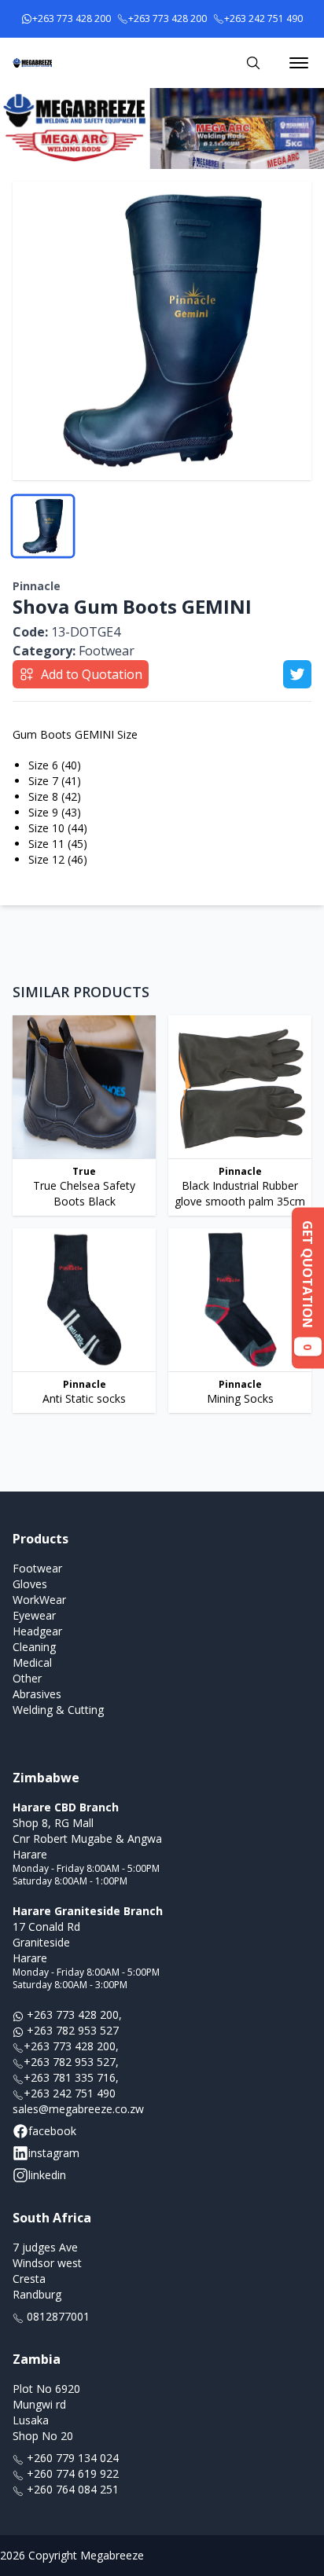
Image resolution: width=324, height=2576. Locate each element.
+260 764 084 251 (71, 2489)
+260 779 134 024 (71, 2458)
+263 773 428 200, (73, 2015)
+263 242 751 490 (70, 2093)
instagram (54, 2153)
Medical (32, 1662)
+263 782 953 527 (71, 2030)
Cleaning (34, 1647)
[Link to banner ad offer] (162, 128)
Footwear (74, 651)
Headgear (37, 1631)
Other (27, 1678)
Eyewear (34, 1615)
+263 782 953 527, (71, 2062)
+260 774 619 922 (71, 2473)
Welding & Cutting (58, 1710)
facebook (52, 2131)
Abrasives (37, 1694)
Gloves (30, 1584)
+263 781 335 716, (71, 2077)
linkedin (47, 2175)
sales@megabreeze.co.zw (78, 2109)
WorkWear (39, 1600)
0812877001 (57, 2316)
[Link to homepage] (32, 63)
